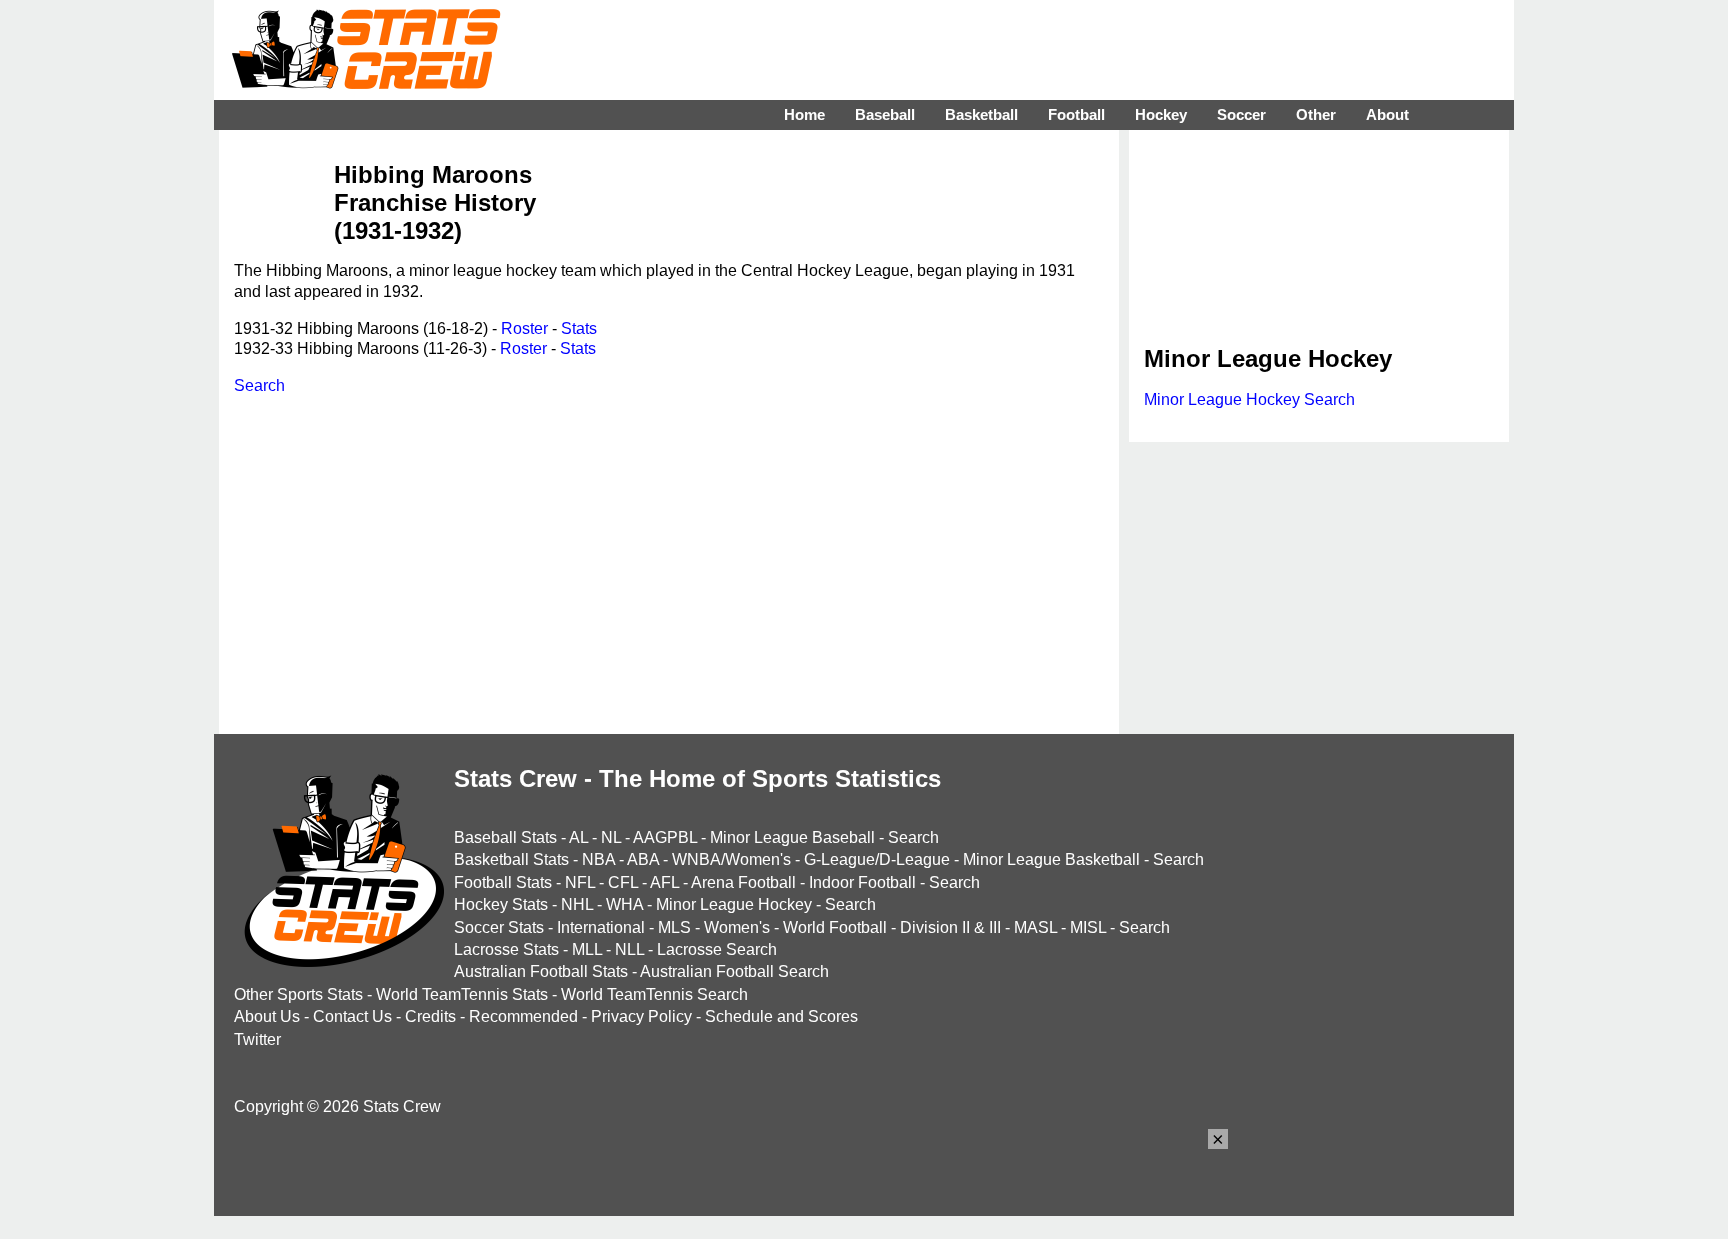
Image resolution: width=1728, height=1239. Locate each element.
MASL (1035, 927)
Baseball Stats (505, 837)
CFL (623, 882)
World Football (835, 927)
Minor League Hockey (734, 904)
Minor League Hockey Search (1249, 399)
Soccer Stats (499, 927)
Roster (524, 328)
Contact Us (352, 1016)
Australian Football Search (734, 971)
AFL (664, 882)
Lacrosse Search (717, 949)
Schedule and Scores (781, 1016)
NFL (580, 882)
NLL (629, 949)
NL (611, 837)
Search (259, 385)
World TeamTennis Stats (462, 994)
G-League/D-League (877, 859)
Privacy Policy (641, 1016)
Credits (430, 1016)
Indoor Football (862, 882)
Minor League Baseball (792, 837)
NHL (577, 904)
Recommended (523, 1016)
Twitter (257, 1039)
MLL (587, 949)
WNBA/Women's (731, 859)
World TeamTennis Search (654, 994)
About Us (267, 1016)
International (601, 927)
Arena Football (743, 882)
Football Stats (503, 882)
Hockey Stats (501, 904)
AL (578, 837)
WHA (624, 904)
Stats (579, 328)
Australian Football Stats (541, 971)
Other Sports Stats (298, 994)
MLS (674, 927)
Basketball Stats (511, 859)
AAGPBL (665, 837)
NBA (598, 859)
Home (804, 114)
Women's (737, 927)
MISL (1088, 927)
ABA (643, 859)
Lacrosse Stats (506, 949)
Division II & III (950, 927)
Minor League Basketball (1051, 859)
